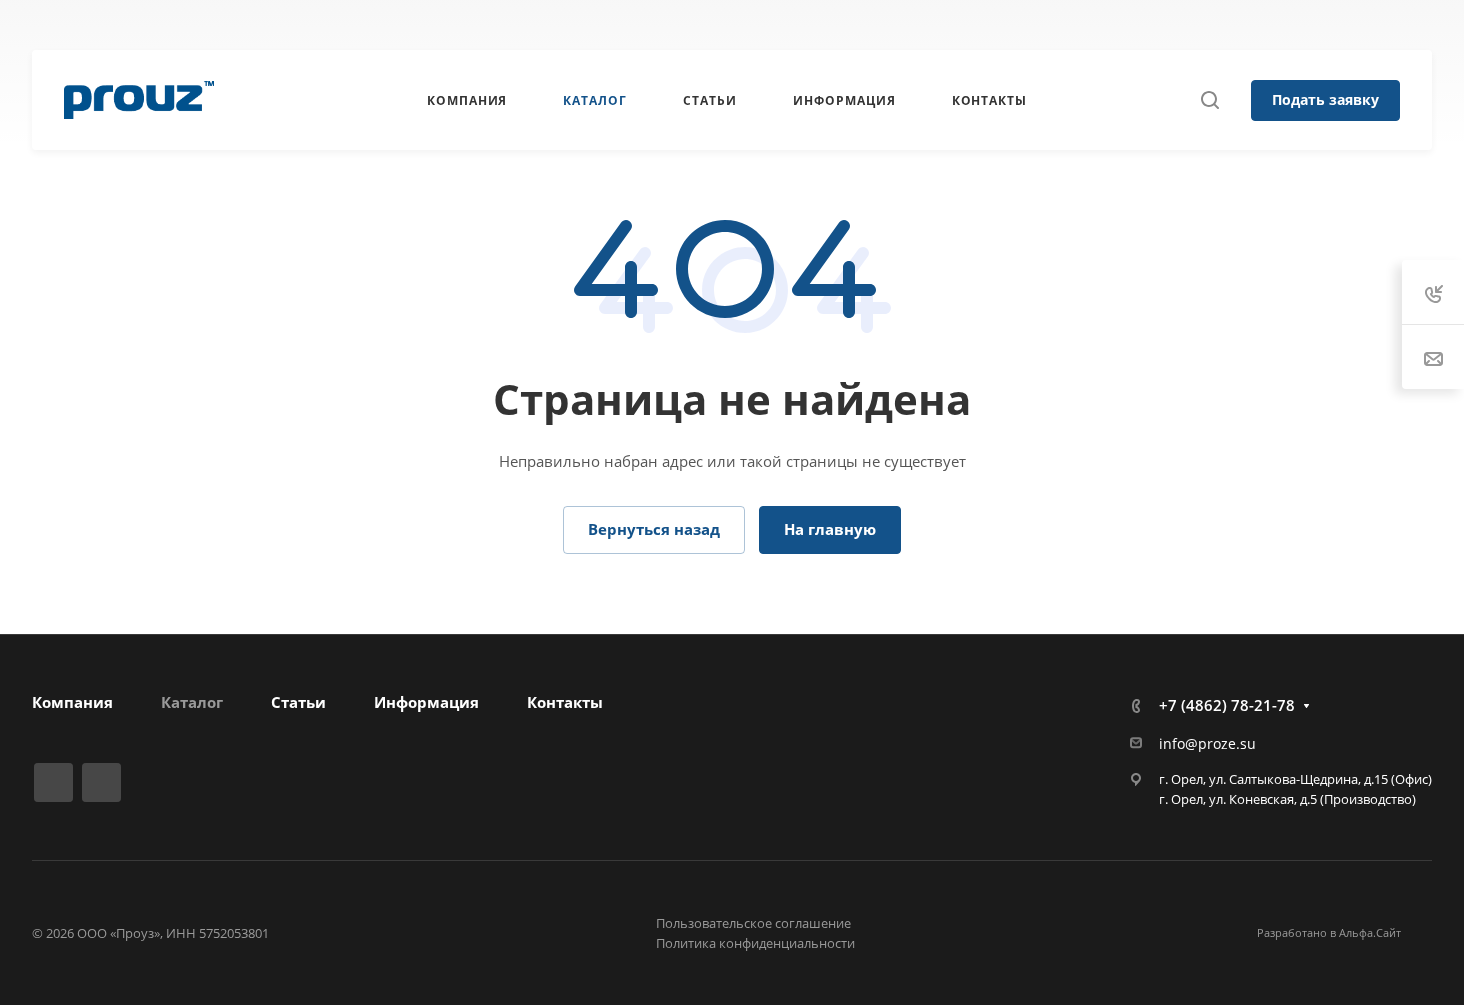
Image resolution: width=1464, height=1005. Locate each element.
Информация (426, 702)
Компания (72, 702)
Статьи (298, 702)
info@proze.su (1207, 743)
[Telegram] (577, 25)
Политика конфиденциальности (755, 943)
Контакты (565, 702)
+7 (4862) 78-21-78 (1004, 25)
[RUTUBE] (541, 25)
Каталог (192, 702)
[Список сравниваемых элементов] (1425, 25)
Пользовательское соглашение (753, 923)
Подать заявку (1325, 99)
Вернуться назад (654, 529)
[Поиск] (1209, 100)
